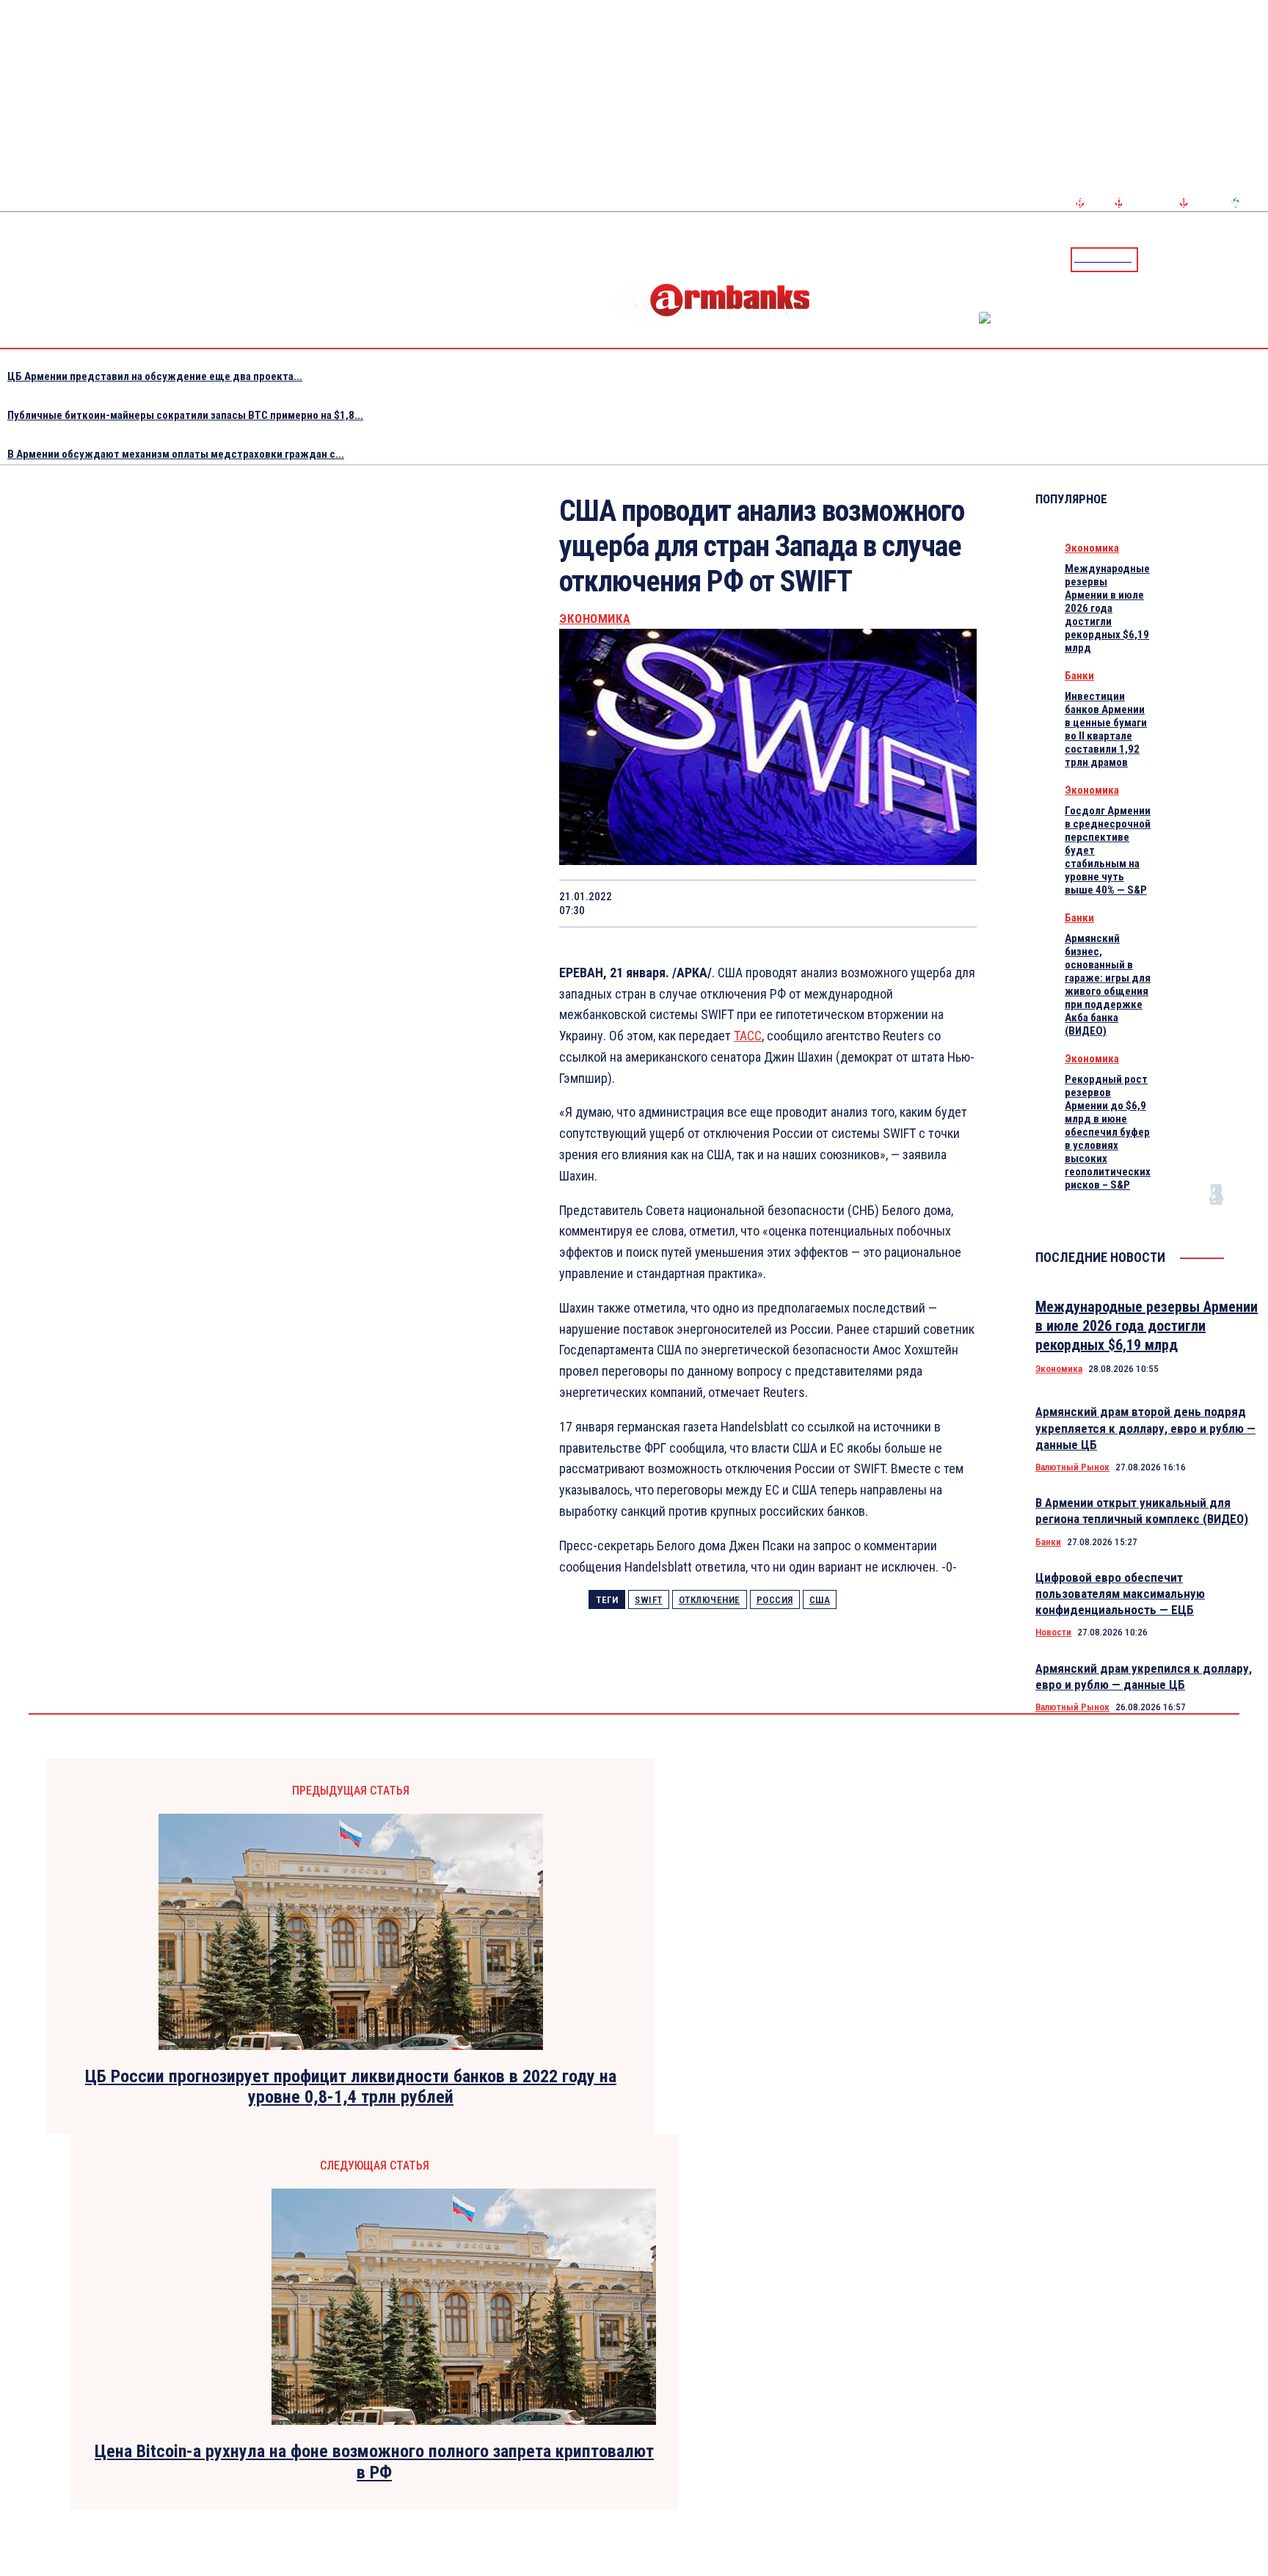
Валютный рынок (1072, 1467)
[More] (952, 903)
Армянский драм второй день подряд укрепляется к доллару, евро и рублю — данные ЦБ (1145, 1428)
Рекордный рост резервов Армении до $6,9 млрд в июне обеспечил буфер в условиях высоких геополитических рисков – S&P (1108, 1132)
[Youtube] (1241, 259)
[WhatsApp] (742, 903)
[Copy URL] (898, 903)
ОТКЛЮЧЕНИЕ (710, 1600)
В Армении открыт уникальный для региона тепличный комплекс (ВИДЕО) (1142, 1511)
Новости (1053, 1632)
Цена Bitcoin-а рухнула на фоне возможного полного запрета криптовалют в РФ (374, 2462)
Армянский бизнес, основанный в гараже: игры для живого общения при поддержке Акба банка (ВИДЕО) (1108, 985)
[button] (1153, 258)
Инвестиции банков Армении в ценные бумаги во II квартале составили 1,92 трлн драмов (1106, 729)
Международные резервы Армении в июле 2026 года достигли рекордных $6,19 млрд (1107, 608)
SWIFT (649, 1600)
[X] (689, 903)
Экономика (595, 619)
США (820, 1600)
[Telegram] (1223, 259)
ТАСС (748, 1036)
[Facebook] (1206, 259)
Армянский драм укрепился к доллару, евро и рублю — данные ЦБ (1144, 1676)
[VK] (846, 903)
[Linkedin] (1258, 259)
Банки (1079, 676)
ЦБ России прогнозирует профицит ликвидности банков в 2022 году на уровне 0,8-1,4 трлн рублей (351, 2087)
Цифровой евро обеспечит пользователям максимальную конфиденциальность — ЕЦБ (1120, 1594)
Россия (775, 1600)
